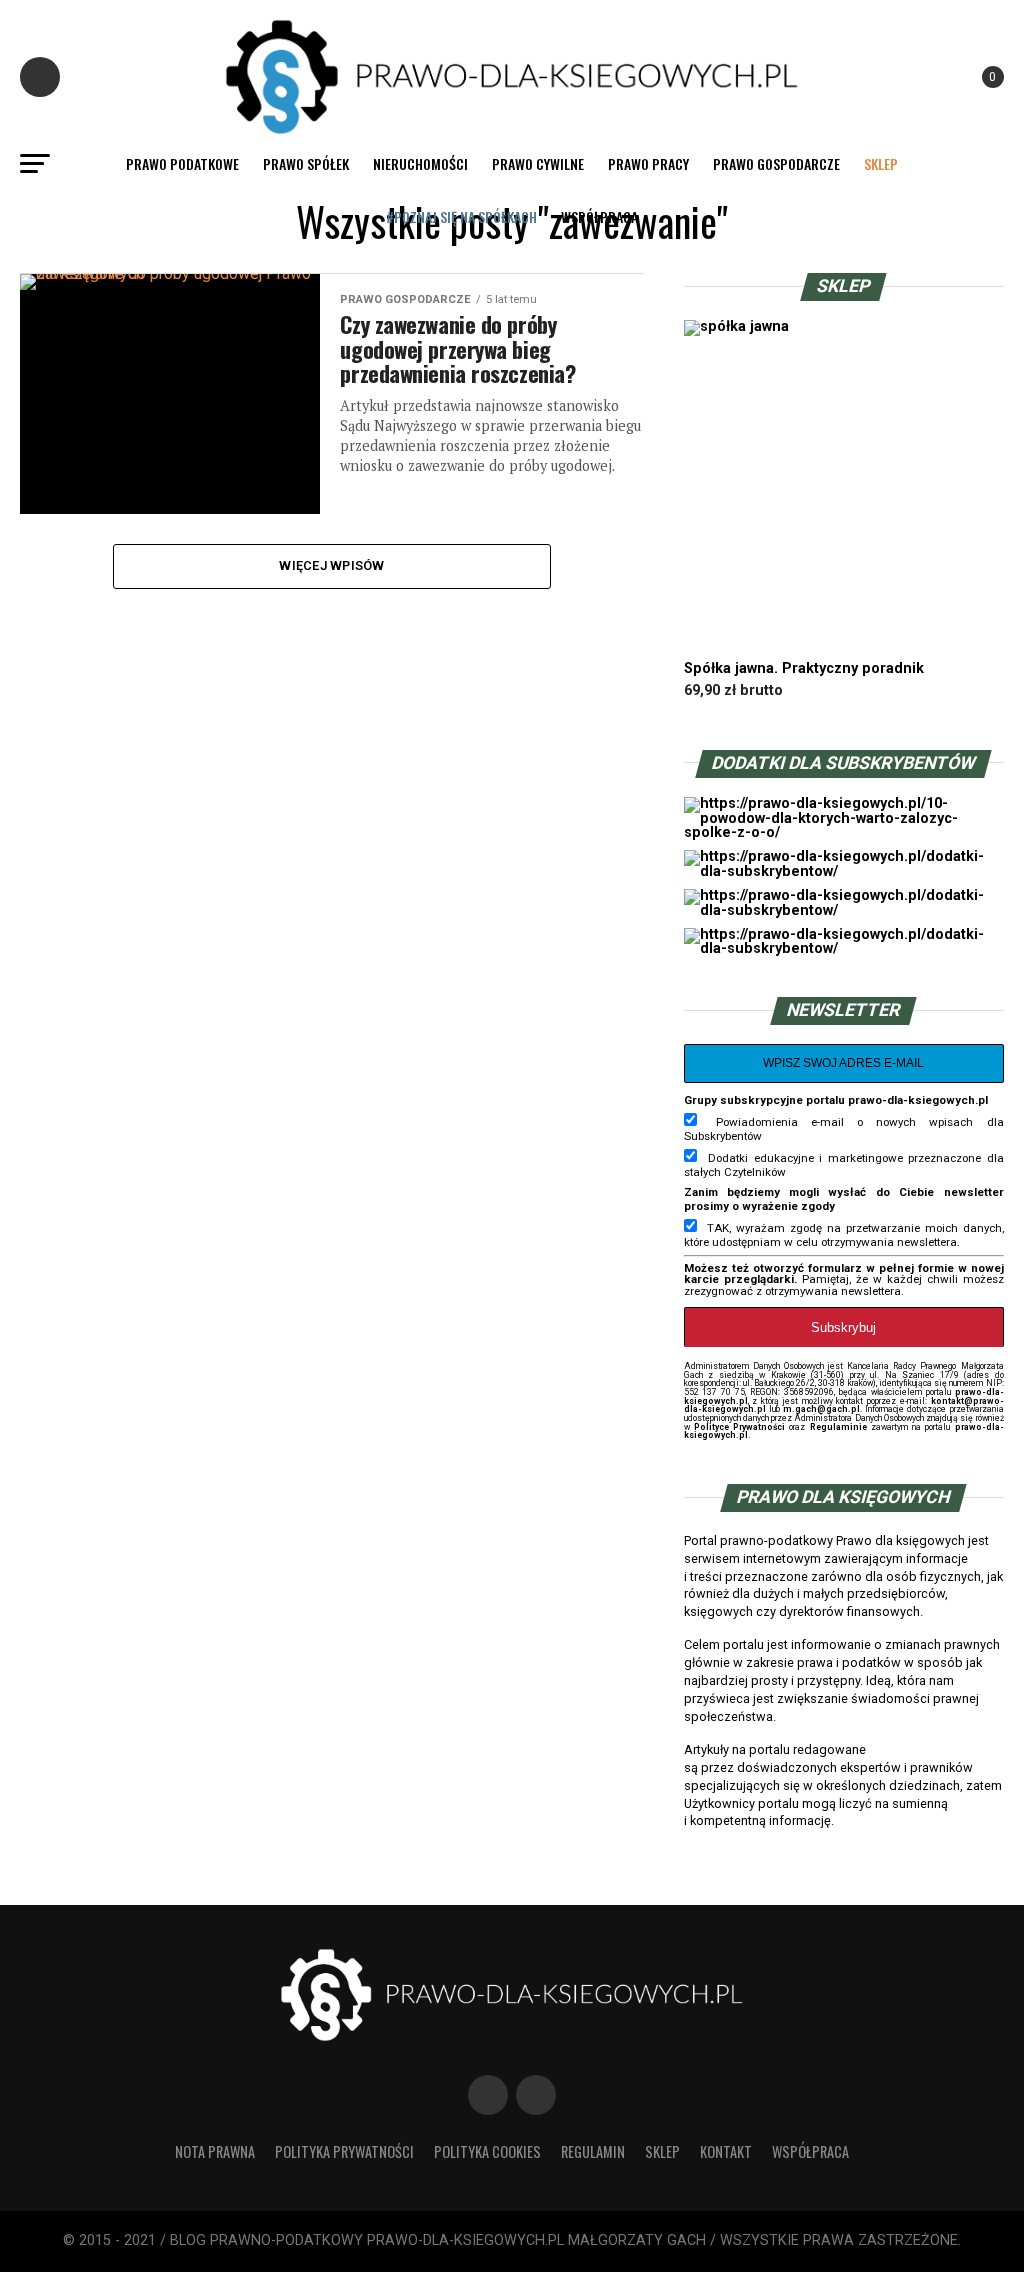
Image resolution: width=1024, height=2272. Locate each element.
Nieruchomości (420, 163)
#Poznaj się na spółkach (461, 216)
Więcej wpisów (331, 565)
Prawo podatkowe (182, 163)
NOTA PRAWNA (215, 2151)
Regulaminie (838, 1427)
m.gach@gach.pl (821, 1409)
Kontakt (726, 2151)
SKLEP (881, 163)
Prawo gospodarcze (776, 163)
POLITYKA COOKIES (487, 2151)
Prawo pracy (648, 163)
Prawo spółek (306, 163)
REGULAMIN (593, 2151)
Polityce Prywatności (739, 1427)
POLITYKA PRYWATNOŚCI (344, 2151)
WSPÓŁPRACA (599, 216)
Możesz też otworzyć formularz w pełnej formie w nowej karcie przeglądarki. (844, 1274)
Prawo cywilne (538, 163)
